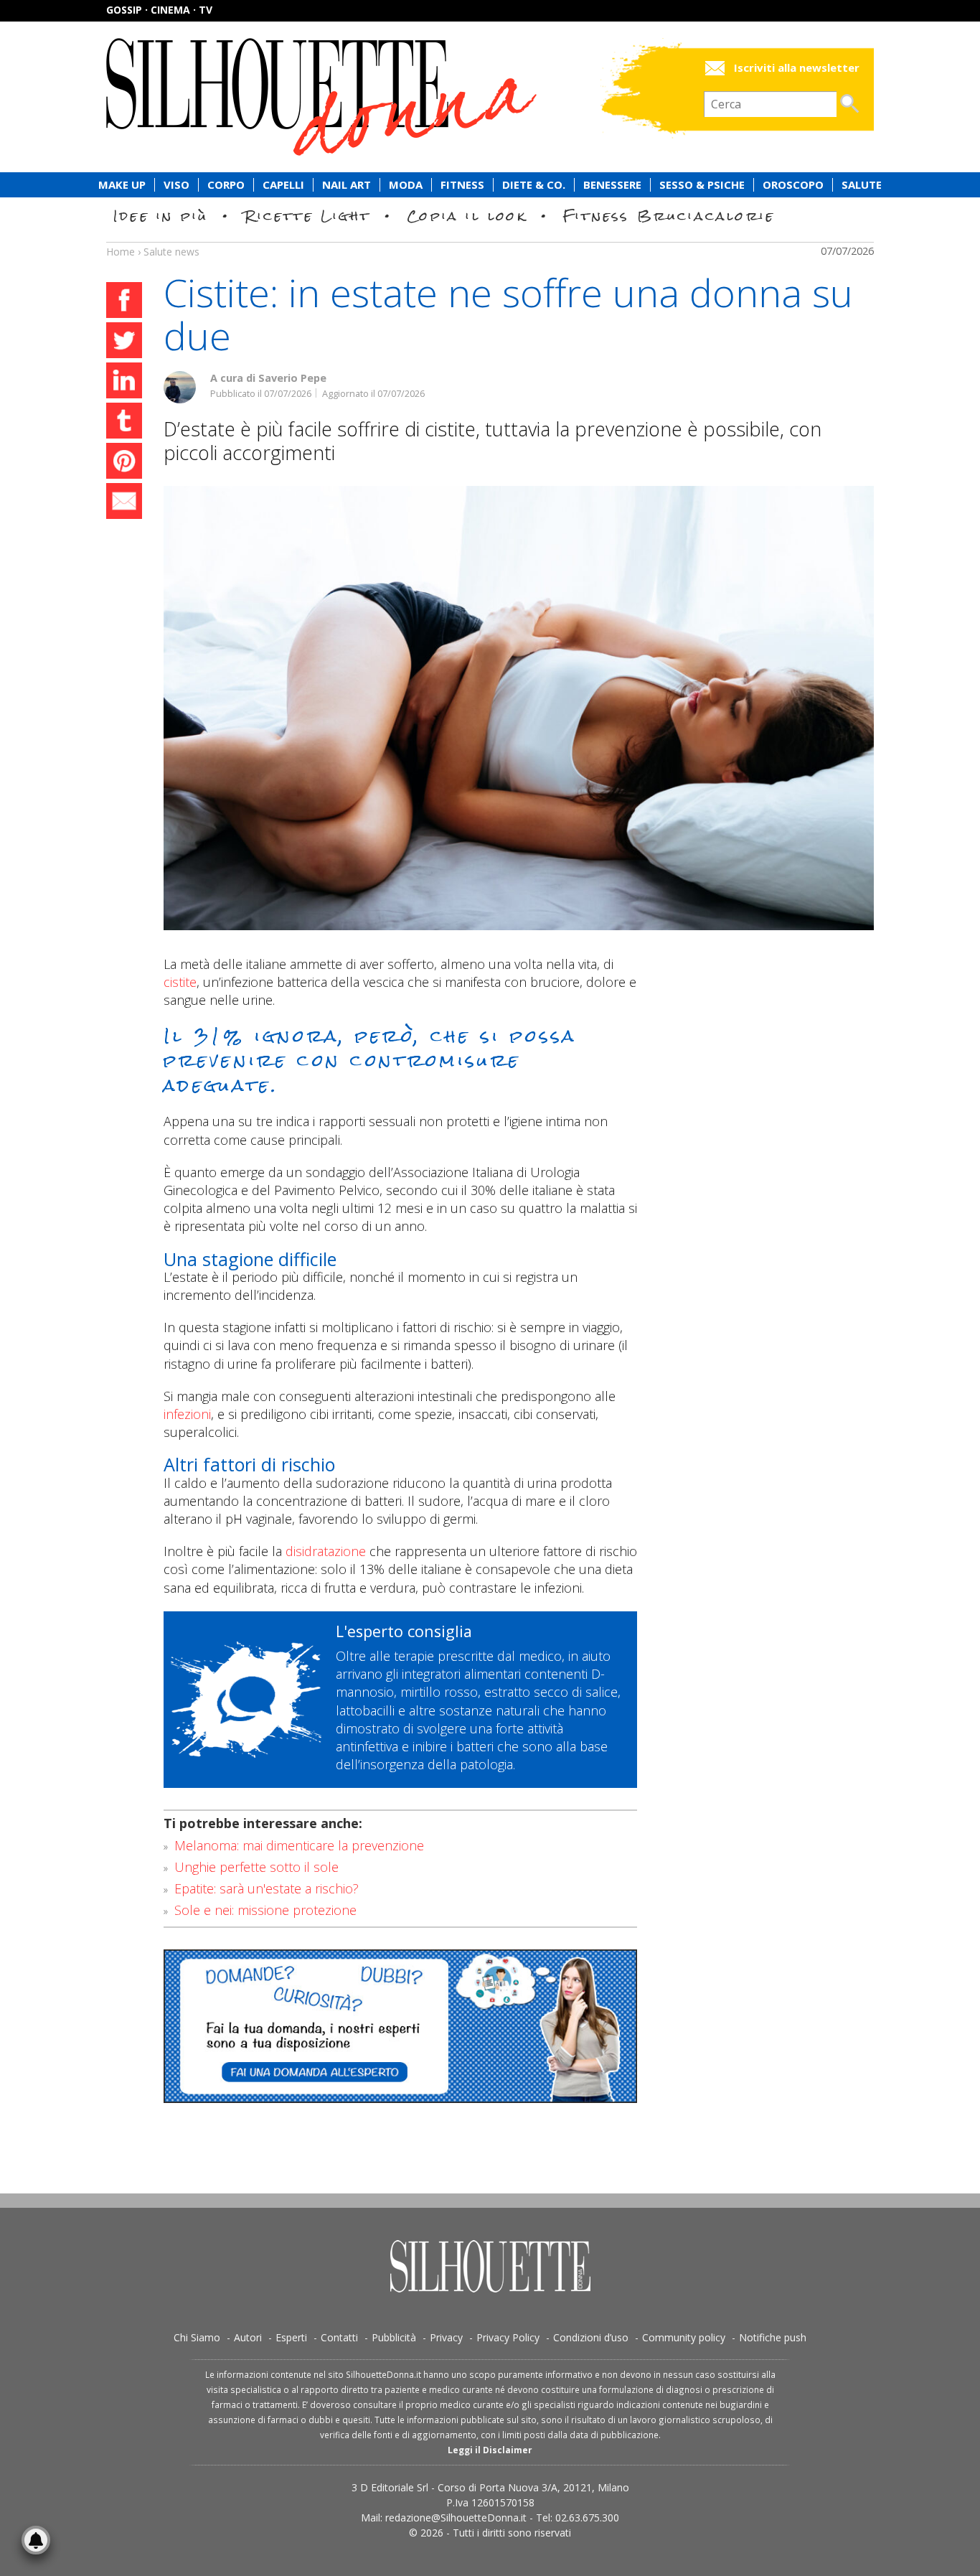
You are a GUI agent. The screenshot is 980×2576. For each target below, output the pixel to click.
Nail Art (347, 185)
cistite (180, 982)
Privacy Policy (508, 2337)
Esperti (291, 2337)
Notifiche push (773, 2337)
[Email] (124, 503)
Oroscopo (793, 185)
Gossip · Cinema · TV (159, 10)
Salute (862, 185)
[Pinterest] (124, 463)
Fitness (462, 185)
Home (121, 252)
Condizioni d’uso (591, 2337)
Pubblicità (394, 2337)
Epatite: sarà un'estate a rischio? (267, 1888)
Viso (176, 185)
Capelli (283, 185)
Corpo (226, 185)
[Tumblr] (124, 423)
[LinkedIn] (124, 383)
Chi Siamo (197, 2337)
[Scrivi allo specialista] (400, 2026)
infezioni (187, 1414)
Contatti (339, 2337)
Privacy (446, 2337)
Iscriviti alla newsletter (797, 68)
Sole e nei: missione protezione (265, 1910)
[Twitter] (124, 342)
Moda (406, 185)
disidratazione (326, 1551)
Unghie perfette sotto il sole (256, 1867)
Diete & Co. (534, 185)
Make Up (122, 185)
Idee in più (161, 216)
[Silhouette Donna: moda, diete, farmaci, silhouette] (382, 97)
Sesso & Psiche (702, 185)
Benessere (612, 185)
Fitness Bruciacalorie (669, 216)
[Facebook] (124, 302)
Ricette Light (307, 216)
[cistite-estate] (519, 708)
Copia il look (467, 216)
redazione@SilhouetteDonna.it (456, 2518)
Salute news (490, 238)
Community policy (684, 2337)
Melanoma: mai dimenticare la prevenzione (299, 1845)
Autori (248, 2337)
